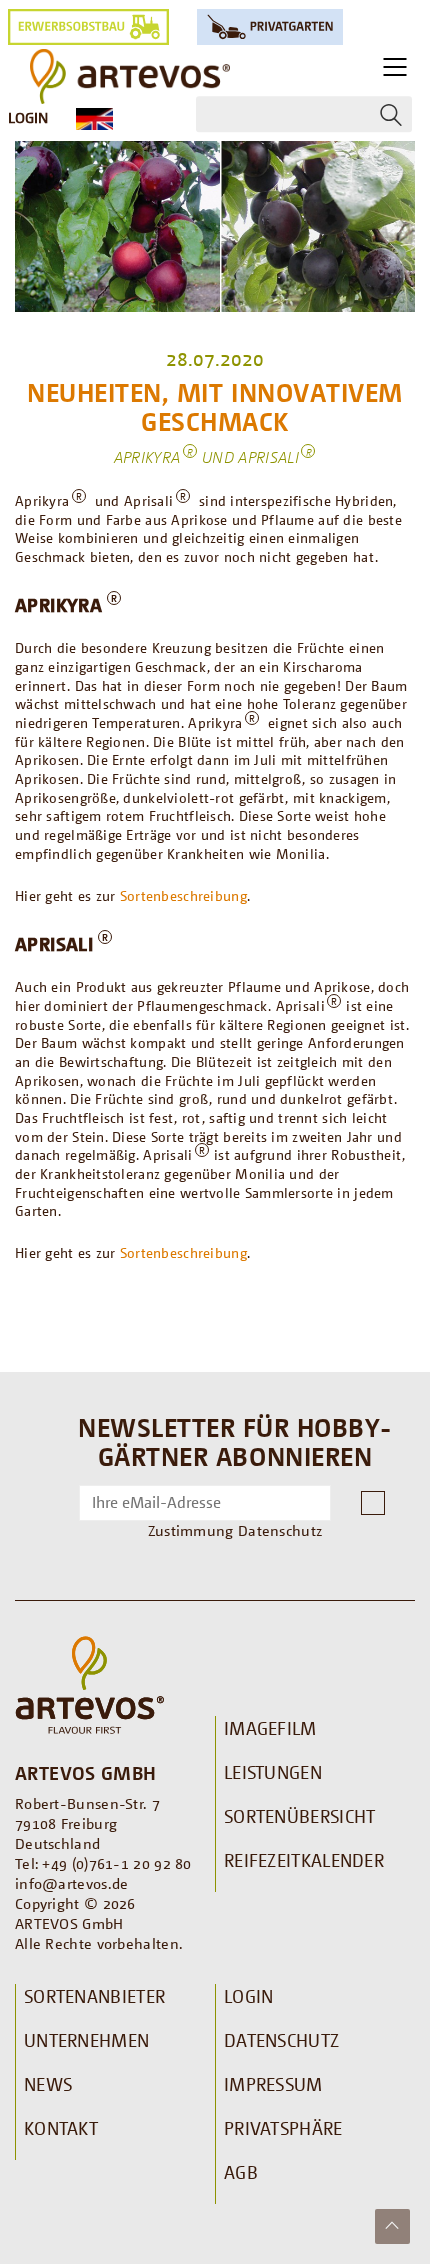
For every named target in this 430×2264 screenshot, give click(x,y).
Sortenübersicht (300, 1816)
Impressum (273, 2084)
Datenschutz (281, 2040)
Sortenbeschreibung (183, 895)
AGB (241, 2172)
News (48, 2084)
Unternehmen (86, 2040)
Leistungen (273, 1772)
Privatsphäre (283, 2128)
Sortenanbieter (94, 1996)
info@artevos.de (72, 1883)
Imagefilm (270, 1728)
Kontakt (61, 2128)
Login (28, 117)
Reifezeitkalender (304, 1860)
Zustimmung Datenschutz (235, 1530)
